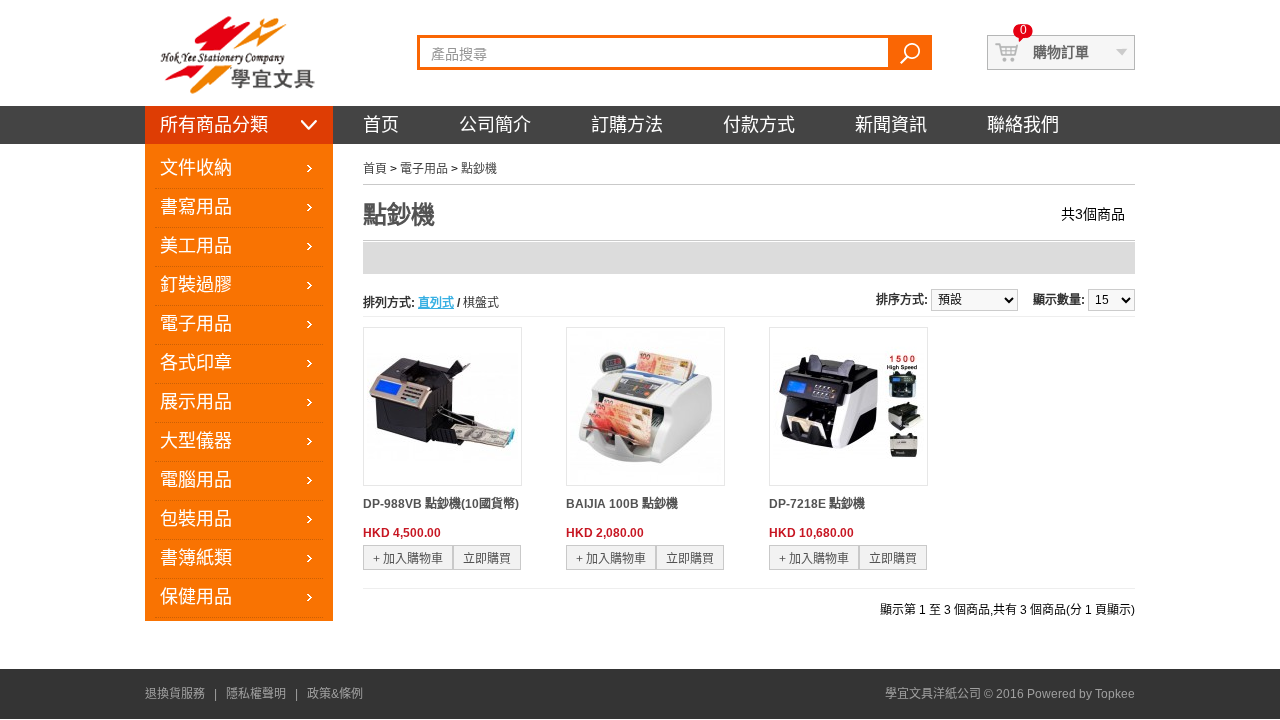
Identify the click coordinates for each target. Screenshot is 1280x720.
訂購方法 (627, 125)
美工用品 (196, 246)
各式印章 (196, 363)
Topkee (1115, 694)
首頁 (375, 169)
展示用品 (196, 402)
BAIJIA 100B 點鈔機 (622, 504)
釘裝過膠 (196, 285)
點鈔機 (479, 169)
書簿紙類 (196, 558)
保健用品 (196, 597)
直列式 (436, 303)
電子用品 (196, 324)
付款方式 (759, 125)
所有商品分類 (214, 125)
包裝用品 (196, 519)
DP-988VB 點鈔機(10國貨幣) (441, 504)
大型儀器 (196, 441)
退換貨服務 (175, 694)
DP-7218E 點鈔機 (817, 504)
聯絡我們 (1023, 125)
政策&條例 (335, 694)
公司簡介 (495, 125)
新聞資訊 (891, 125)
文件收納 (196, 168)
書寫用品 (196, 207)
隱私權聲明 (256, 694)
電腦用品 (196, 480)
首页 (381, 125)
